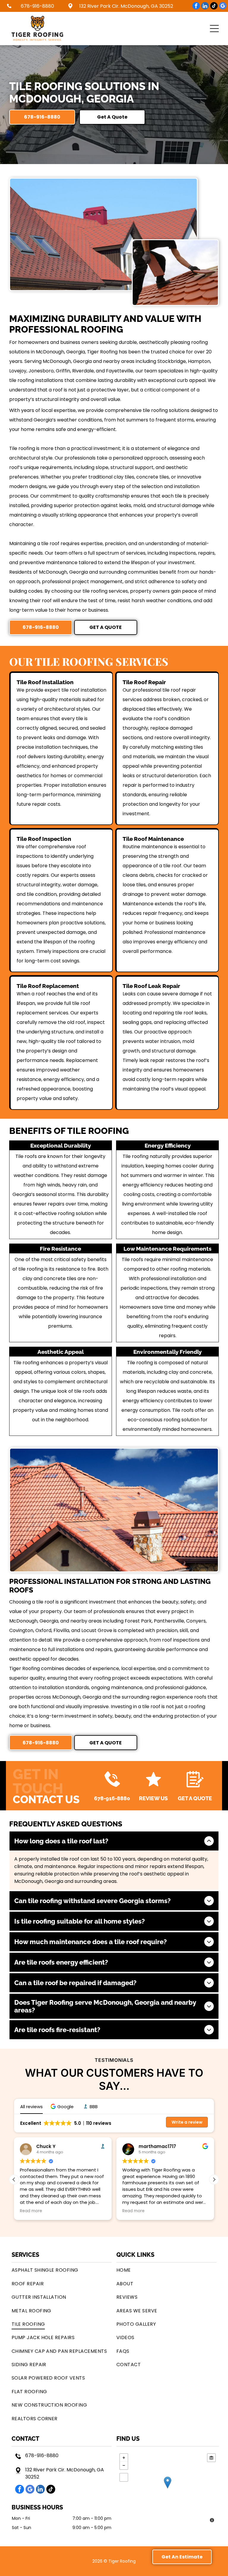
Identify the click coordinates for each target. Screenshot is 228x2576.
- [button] (124, 2465)
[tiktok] (214, 7)
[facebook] (196, 7)
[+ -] (168, 2489)
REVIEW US (153, 1798)
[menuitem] (62, 2270)
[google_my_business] (223, 7)
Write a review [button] (187, 2122)
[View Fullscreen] (124, 2477)
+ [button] (124, 2458)
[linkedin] (205, 7)
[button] (214, 29)
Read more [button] (31, 2211)
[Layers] (211, 2458)
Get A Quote (195, 1798)
